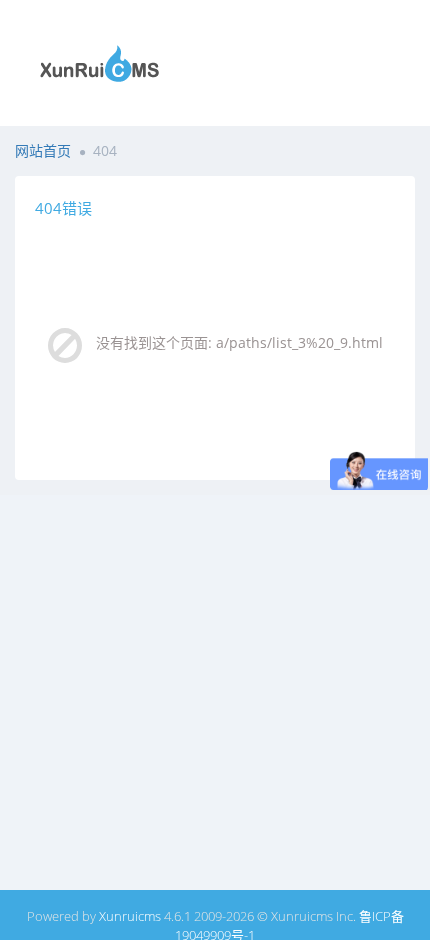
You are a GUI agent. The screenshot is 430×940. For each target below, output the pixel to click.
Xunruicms (130, 916)
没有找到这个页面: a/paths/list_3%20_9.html (239, 342)
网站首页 (43, 150)
